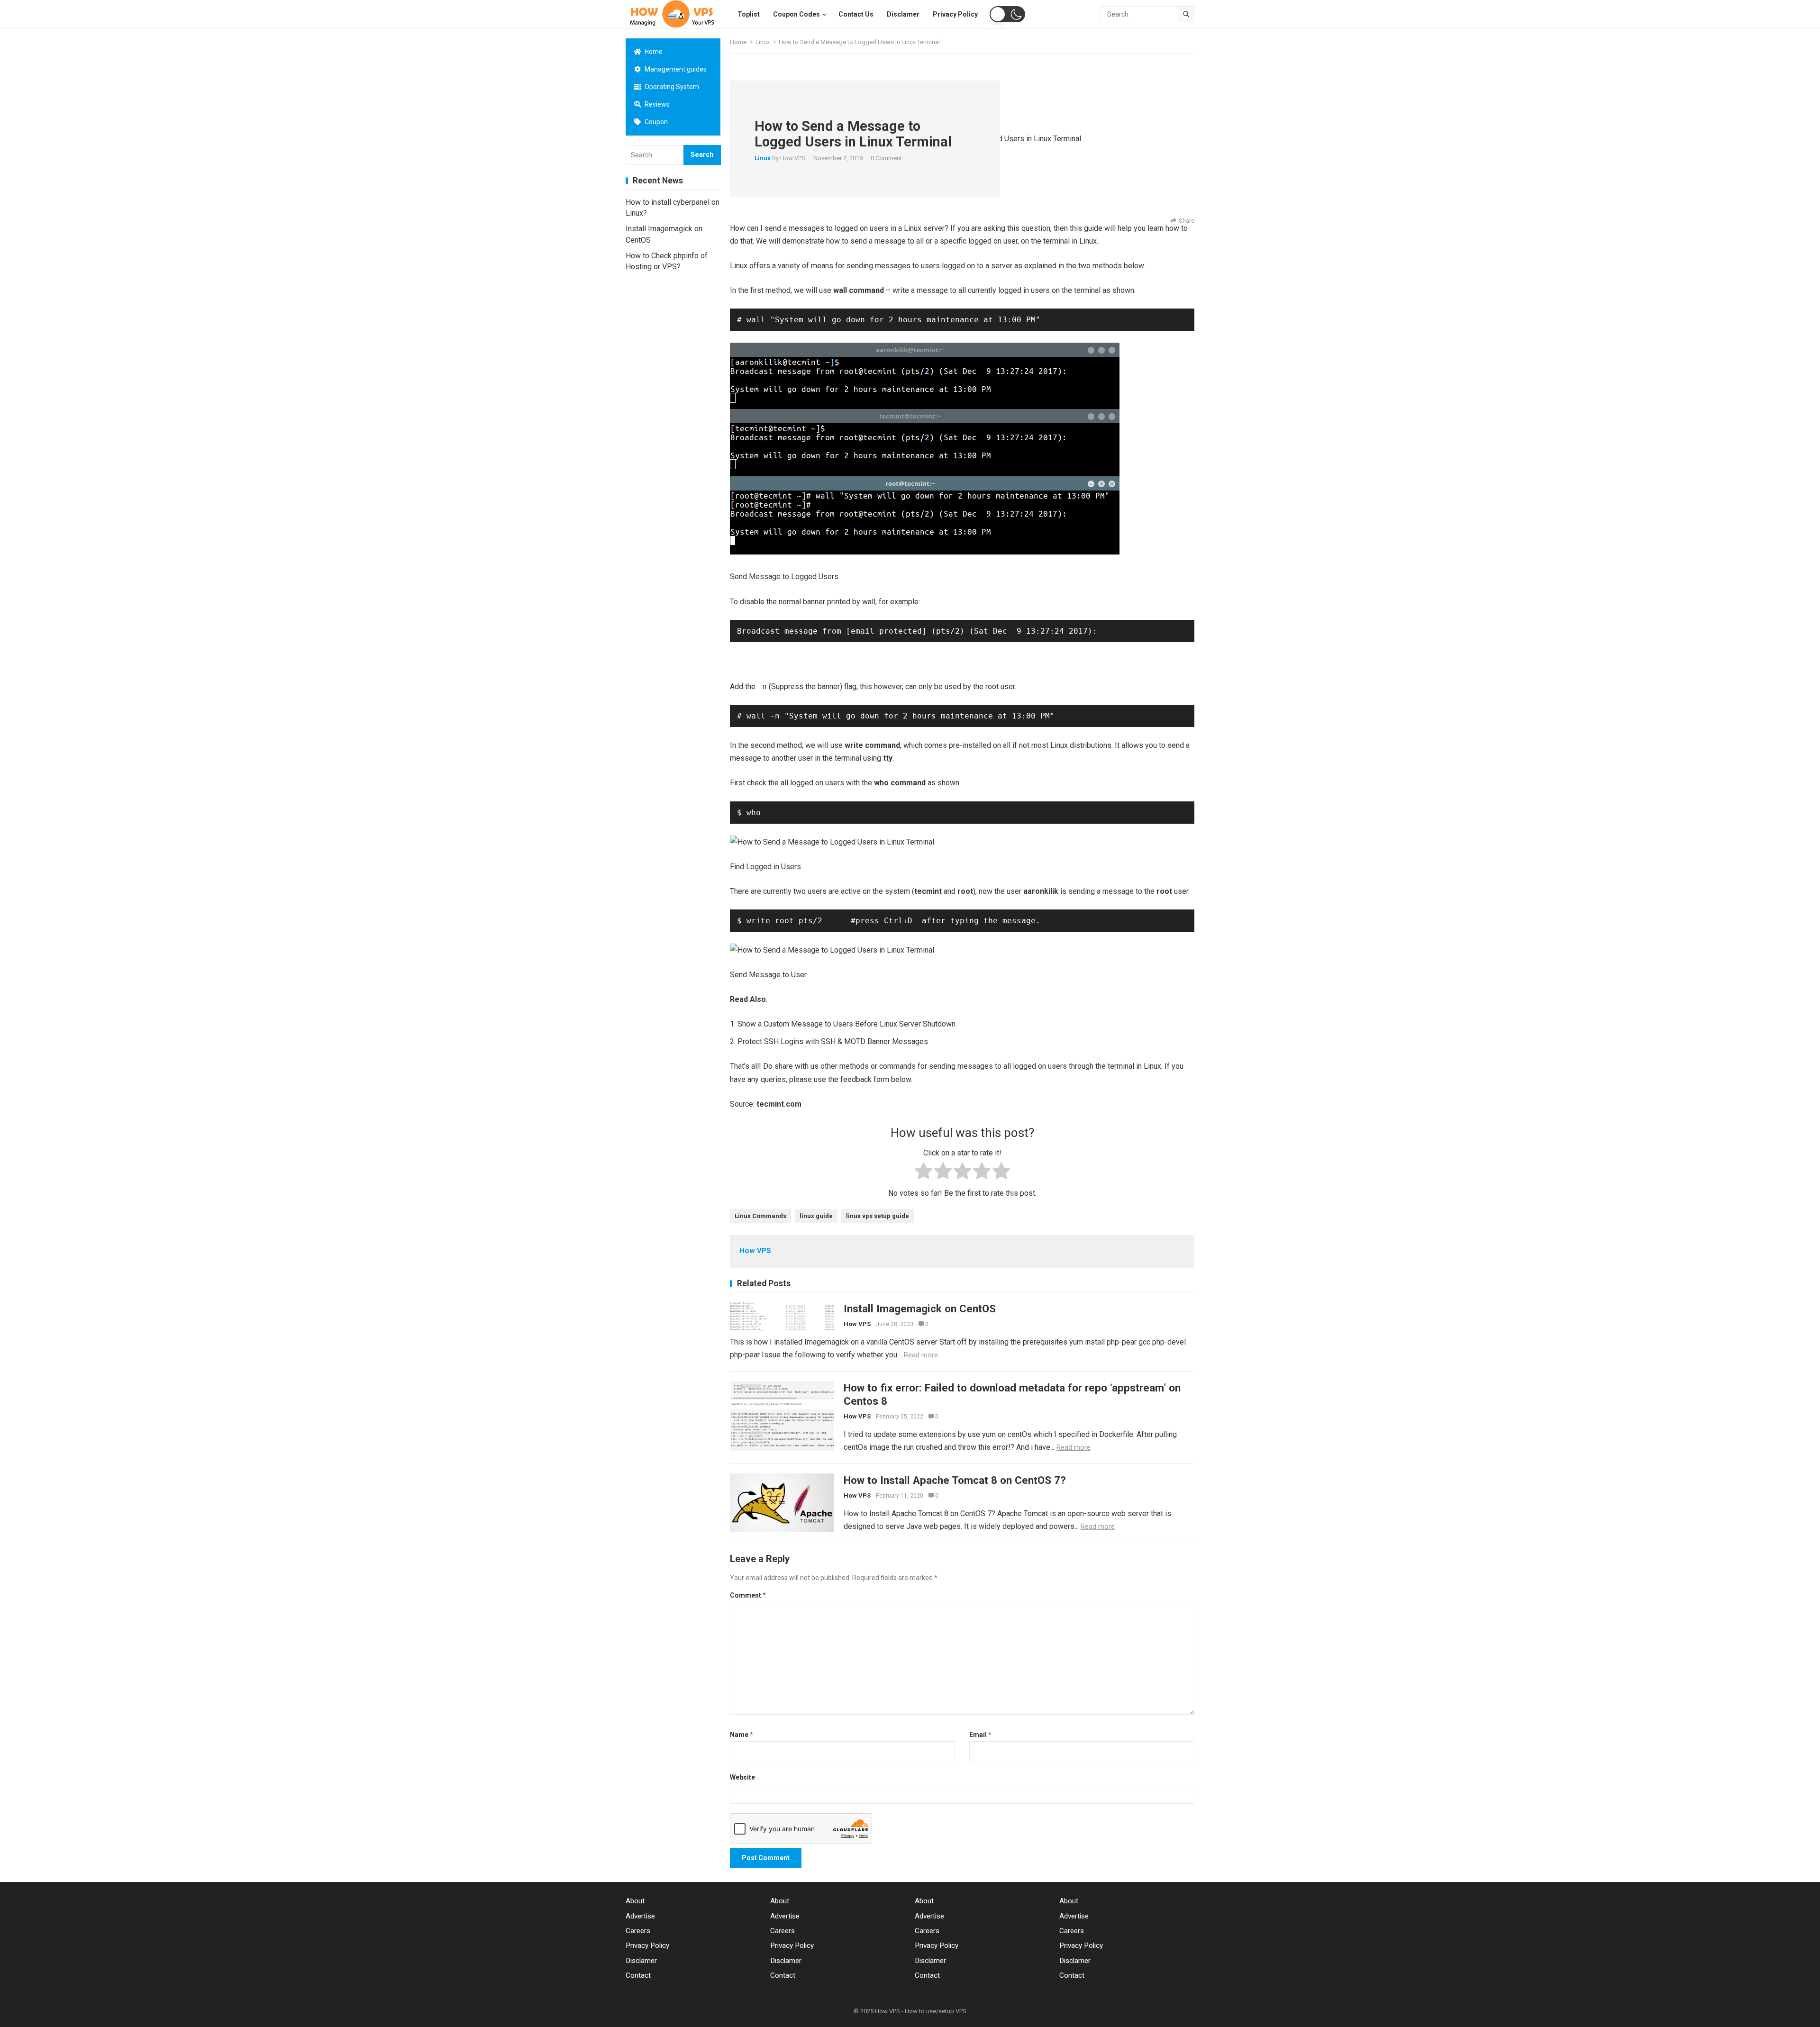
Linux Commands (760, 1216)
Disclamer (641, 1961)
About (635, 1901)
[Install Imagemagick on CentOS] (782, 1316)
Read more (921, 1355)
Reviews (656, 104)
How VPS (793, 158)
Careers (638, 1931)
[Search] (1186, 14)
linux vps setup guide (878, 1216)
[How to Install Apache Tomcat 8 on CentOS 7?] (782, 1503)
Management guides (675, 69)
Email (980, 1735)
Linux (763, 42)
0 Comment (886, 158)
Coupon (655, 122)
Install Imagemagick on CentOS (920, 1309)
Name (742, 1735)
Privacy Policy (647, 1945)
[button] (1007, 14)
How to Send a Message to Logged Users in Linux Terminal (853, 134)
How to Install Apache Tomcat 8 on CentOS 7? (955, 1480)
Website (742, 1777)
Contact (638, 1975)
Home (653, 52)
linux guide (816, 1216)
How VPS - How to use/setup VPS (921, 2011)
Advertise (640, 1916)
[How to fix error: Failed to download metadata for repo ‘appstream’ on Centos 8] (782, 1416)
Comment (748, 1595)
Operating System (671, 87)
